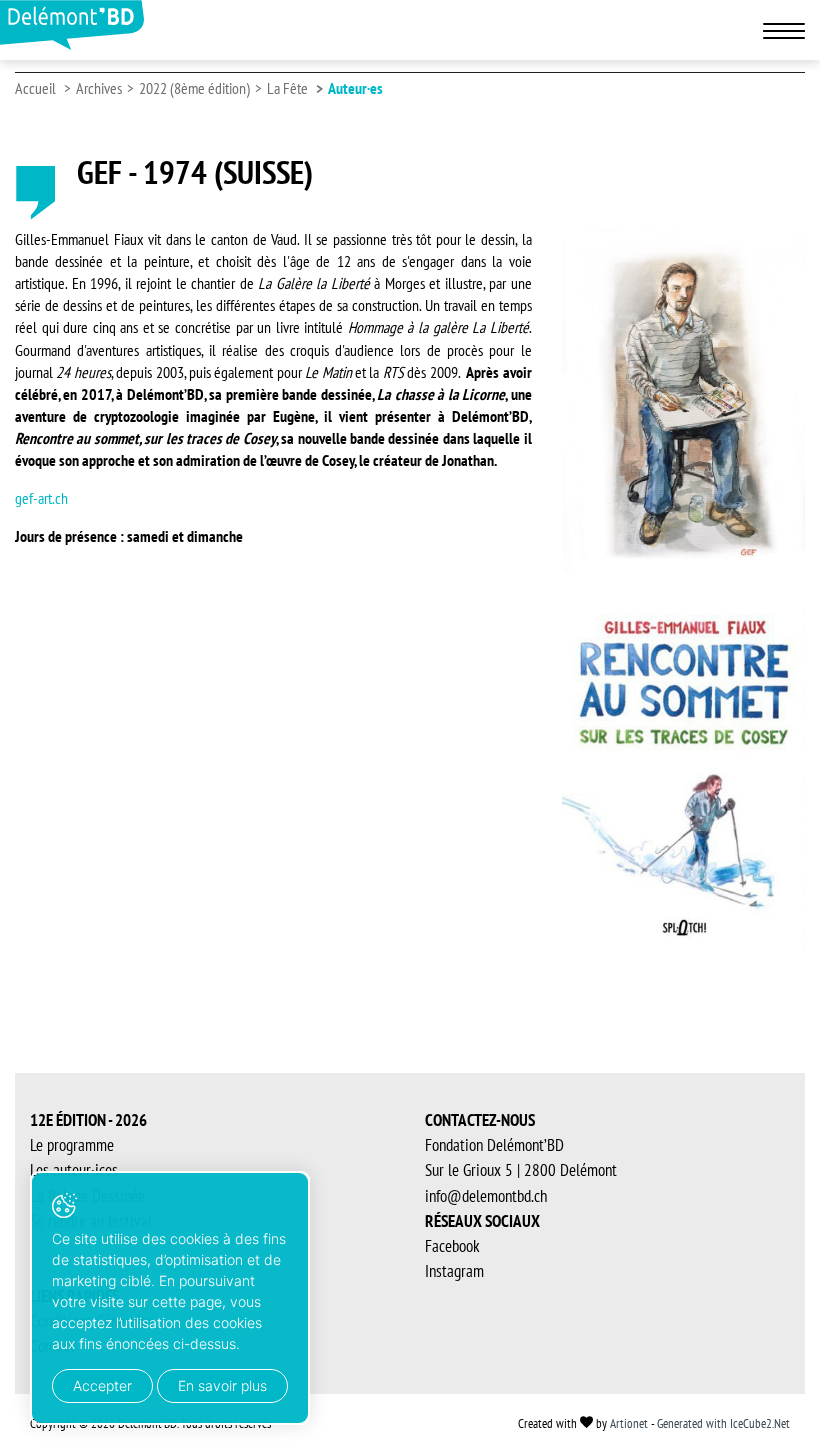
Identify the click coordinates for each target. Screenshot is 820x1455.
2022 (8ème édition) (194, 88)
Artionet (629, 1423)
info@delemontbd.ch (486, 1196)
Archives (99, 88)
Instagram (454, 1271)
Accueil (35, 88)
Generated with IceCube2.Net (723, 1423)
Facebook (452, 1246)
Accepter (102, 1385)
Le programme (72, 1145)
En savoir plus (222, 1385)
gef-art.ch (41, 498)
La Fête (287, 88)
